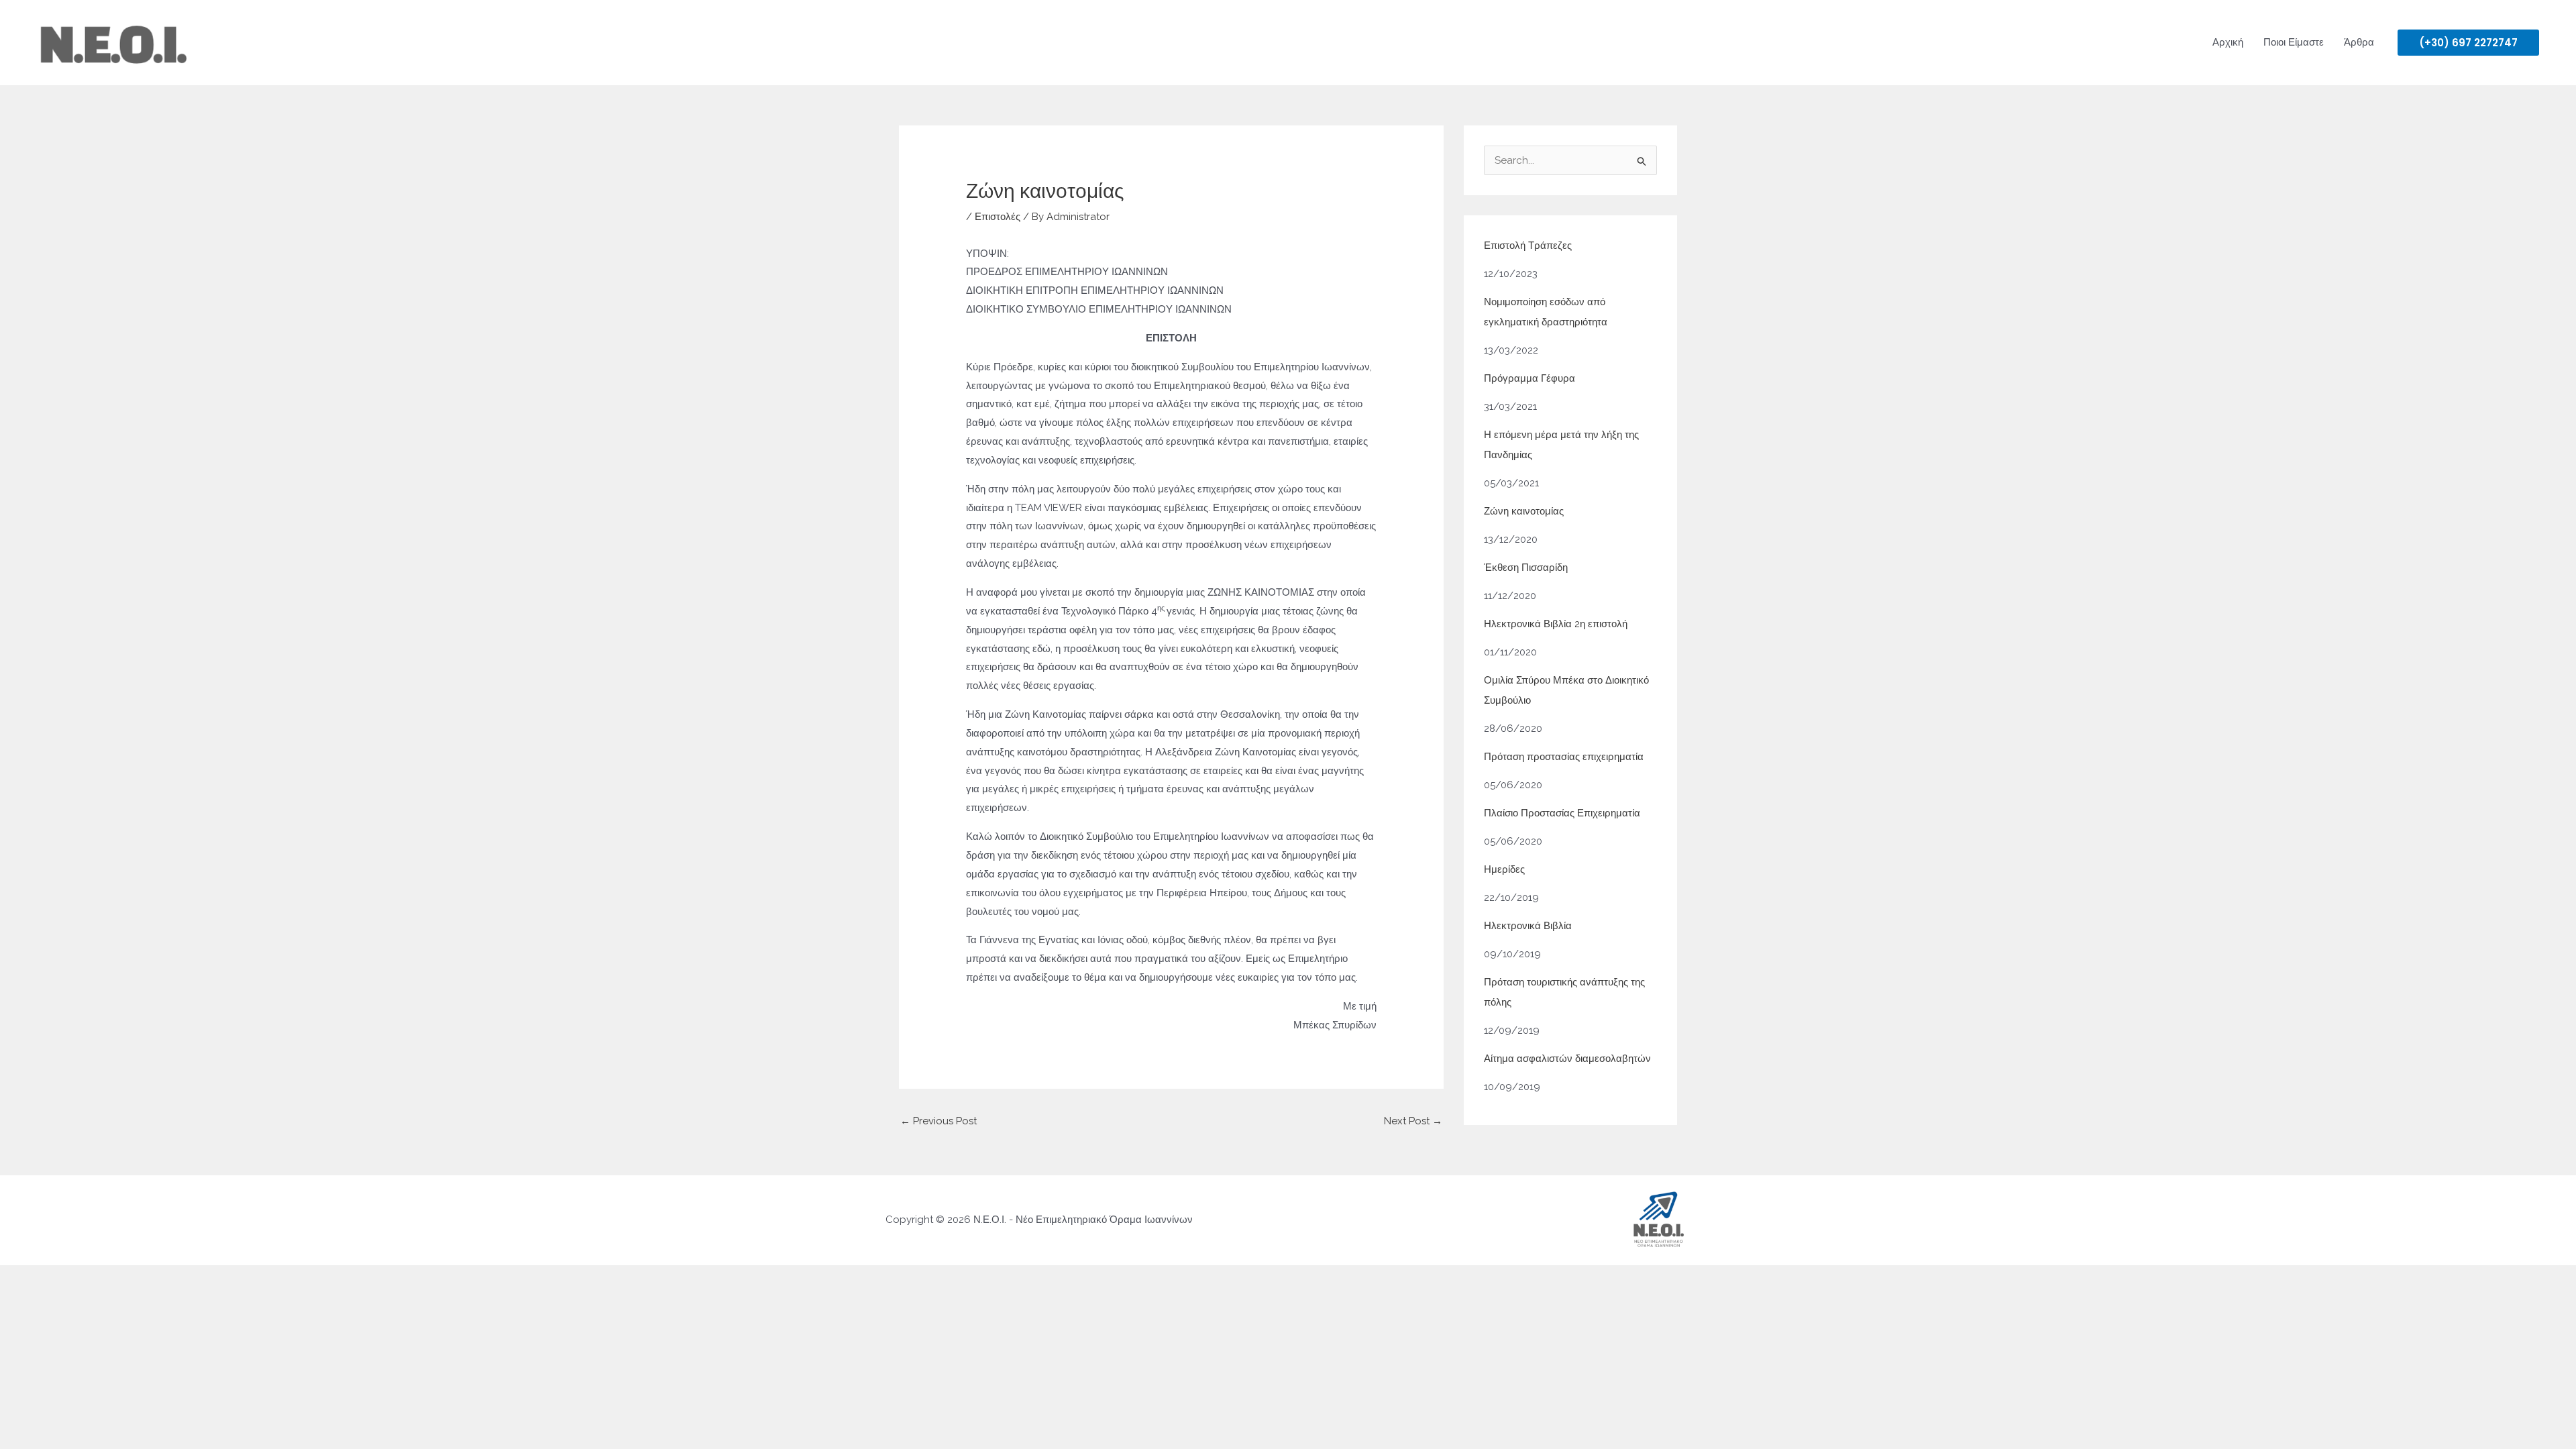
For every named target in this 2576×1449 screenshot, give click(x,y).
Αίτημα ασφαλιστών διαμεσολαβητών (1567, 1059)
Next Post (1413, 1121)
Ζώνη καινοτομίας (1524, 511)
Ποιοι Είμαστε (2294, 42)
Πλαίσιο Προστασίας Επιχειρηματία (1562, 813)
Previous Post (938, 1121)
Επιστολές (998, 217)
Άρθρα (2359, 42)
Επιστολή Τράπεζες (1528, 246)
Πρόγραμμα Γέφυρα (1529, 378)
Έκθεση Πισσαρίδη (1526, 568)
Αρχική (2228, 42)
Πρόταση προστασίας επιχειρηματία (1564, 757)
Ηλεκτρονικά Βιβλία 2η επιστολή (1556, 624)
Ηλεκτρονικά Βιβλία (1528, 926)
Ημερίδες (1504, 869)
